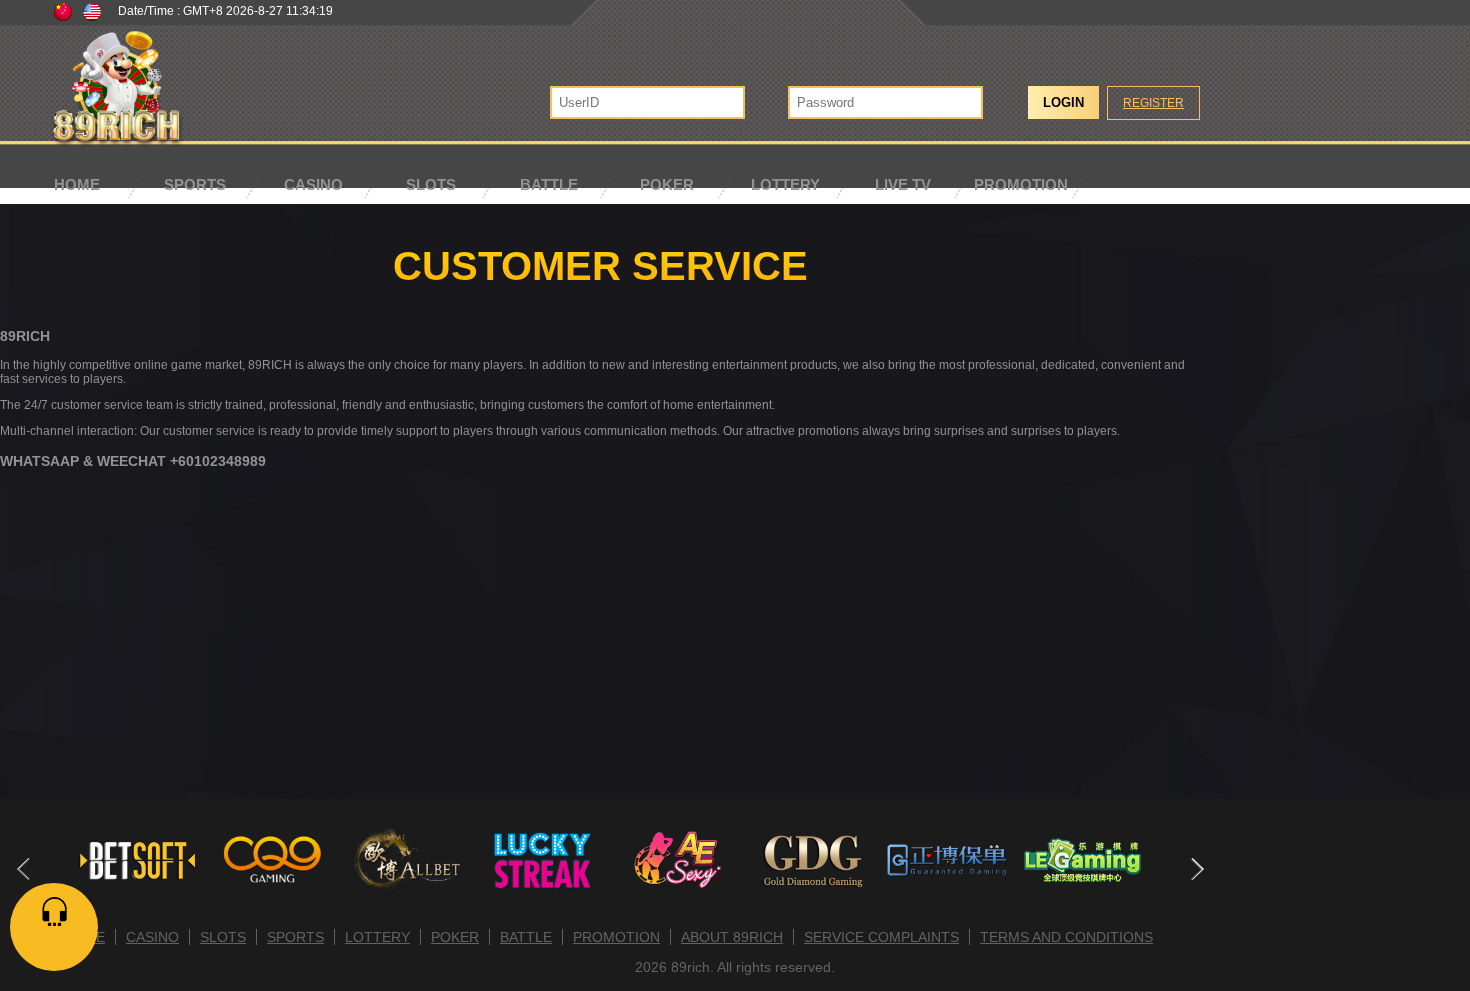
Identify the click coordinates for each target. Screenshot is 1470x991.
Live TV (903, 184)
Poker (667, 184)
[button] (1196, 869)
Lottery (785, 184)
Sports (195, 184)
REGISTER (1153, 103)
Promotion (1021, 184)
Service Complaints (881, 937)
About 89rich (732, 937)
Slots (431, 184)
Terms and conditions (1066, 937)
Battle (549, 184)
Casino (313, 184)
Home (77, 184)
